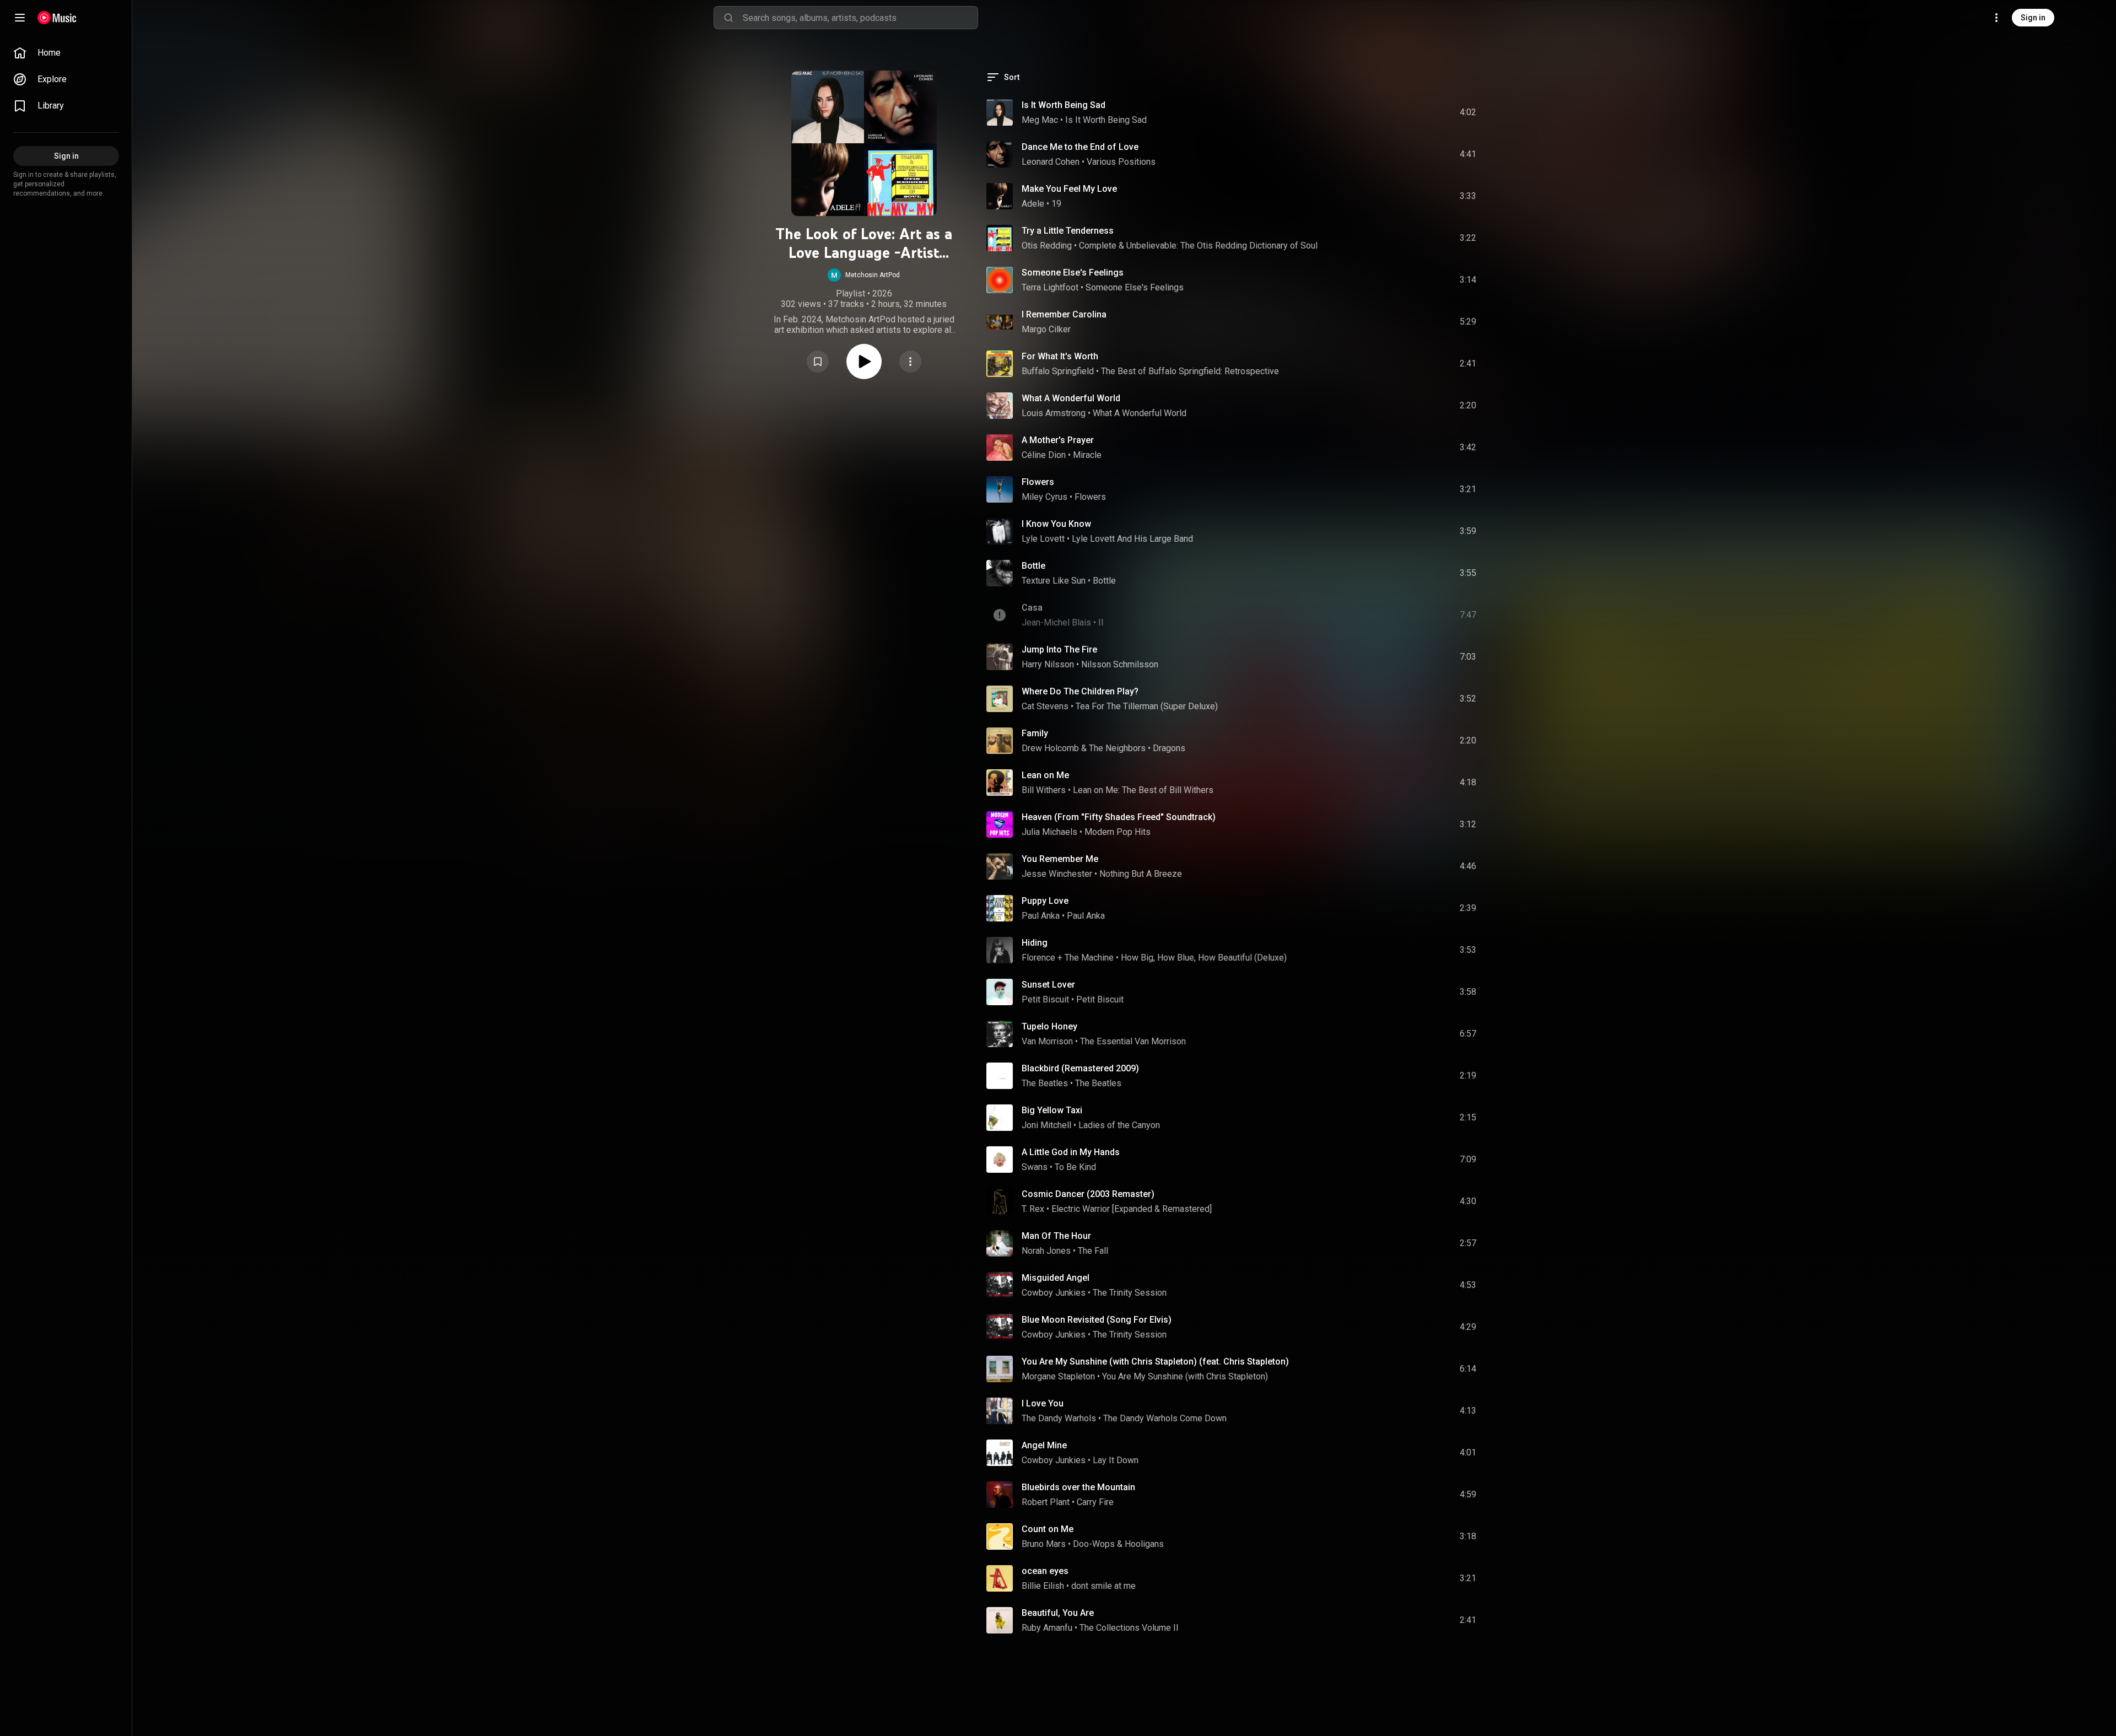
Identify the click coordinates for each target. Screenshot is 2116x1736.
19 (1056, 204)
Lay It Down (1116, 1460)
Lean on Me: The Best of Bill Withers (1143, 790)
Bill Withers (1044, 790)
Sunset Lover (1048, 985)
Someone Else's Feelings (1073, 273)
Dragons (1169, 748)
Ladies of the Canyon (1119, 1125)
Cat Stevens (1045, 706)
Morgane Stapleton (1058, 1376)
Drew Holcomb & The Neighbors (1084, 748)
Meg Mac (1040, 120)
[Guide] (20, 18)
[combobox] (860, 18)
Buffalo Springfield (1058, 371)
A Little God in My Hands (1071, 1152)
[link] (66, 53)
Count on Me (1048, 1529)
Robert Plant (1046, 1502)
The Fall (1093, 1251)
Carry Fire (1095, 1502)
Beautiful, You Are (1058, 1613)
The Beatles (1045, 1083)
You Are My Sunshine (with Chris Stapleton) (1185, 1376)
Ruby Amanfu (1047, 1628)
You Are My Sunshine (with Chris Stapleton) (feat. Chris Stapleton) (1155, 1362)
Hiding (1035, 943)
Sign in (2033, 18)
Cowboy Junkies (1054, 1293)
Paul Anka (1041, 916)
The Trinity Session (1130, 1293)
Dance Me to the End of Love (1080, 147)
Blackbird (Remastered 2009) (1080, 1068)
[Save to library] (818, 362)
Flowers (1038, 482)
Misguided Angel (1056, 1278)
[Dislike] (1406, 112)
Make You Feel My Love (1069, 189)
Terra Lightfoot (1050, 287)
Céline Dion (1044, 455)
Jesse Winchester (1057, 874)
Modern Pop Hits (1118, 832)
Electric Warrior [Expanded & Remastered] (1132, 1209)
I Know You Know (1056, 524)
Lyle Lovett (1043, 539)
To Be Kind (1075, 1167)
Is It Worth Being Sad (1064, 105)
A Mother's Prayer (1058, 440)
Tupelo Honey (1049, 1026)
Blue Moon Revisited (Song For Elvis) (1097, 1320)
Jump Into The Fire (1059, 649)
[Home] (57, 18)
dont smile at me (1103, 1586)
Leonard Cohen (1051, 162)
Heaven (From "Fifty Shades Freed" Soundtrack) (1119, 817)
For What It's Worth (1060, 356)
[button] (864, 275)
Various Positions (1121, 162)
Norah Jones (1046, 1251)
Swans (1035, 1167)
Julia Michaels (1049, 832)
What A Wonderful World (1071, 398)
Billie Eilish (1043, 1586)
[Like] (1385, 112)
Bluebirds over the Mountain (1078, 1487)
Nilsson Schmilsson (1120, 664)
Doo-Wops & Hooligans (1118, 1544)
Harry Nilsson (1048, 664)
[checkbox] (1469, 112)
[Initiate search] (728, 18)
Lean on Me (1045, 775)
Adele (1033, 204)
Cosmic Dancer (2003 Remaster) (1088, 1194)
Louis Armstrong (1054, 413)
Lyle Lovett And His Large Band (1132, 539)
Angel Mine (1044, 1445)
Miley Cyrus (1044, 497)
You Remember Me (1060, 859)
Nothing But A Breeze (1141, 874)
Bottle (1033, 566)
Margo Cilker (1046, 329)
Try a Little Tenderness (1068, 231)
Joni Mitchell (1046, 1125)
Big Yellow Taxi (1052, 1110)
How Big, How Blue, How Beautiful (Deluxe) (1204, 958)
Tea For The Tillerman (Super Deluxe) (1147, 706)
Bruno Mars (1044, 1544)
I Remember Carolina (1064, 314)
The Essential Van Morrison (1133, 1041)
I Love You (1043, 1403)
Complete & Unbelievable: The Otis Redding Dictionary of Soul (1198, 246)
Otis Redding (1047, 246)
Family (1035, 733)
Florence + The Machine (1068, 958)
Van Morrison (1047, 1041)
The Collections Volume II (1129, 1628)
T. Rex (1033, 1209)
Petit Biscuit (1045, 999)
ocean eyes (1045, 1571)
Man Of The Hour (1056, 1236)
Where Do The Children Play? (1080, 691)
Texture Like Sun (1054, 581)
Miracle (1087, 455)
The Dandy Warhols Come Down (1165, 1418)
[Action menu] (910, 362)
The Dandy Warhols (1059, 1418)
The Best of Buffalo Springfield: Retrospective (1190, 371)
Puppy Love (1045, 901)
